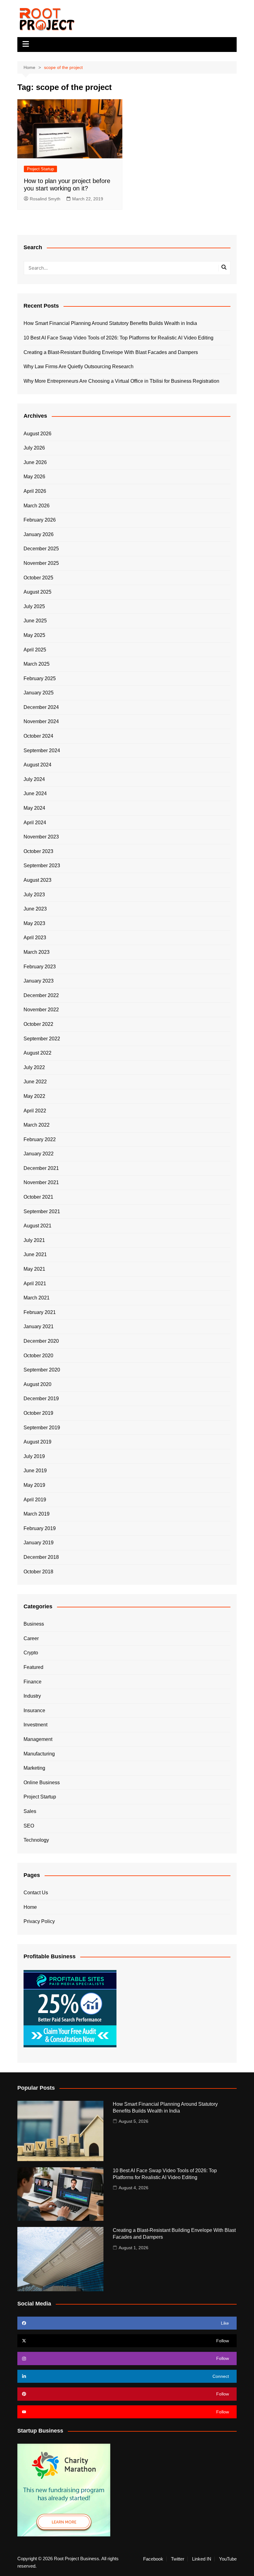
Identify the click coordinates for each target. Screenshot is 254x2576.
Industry (32, 1696)
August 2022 (37, 1053)
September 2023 (42, 866)
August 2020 (37, 1384)
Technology (36, 1840)
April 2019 (35, 1500)
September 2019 (42, 1428)
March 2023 (37, 952)
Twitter (178, 2559)
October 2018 (38, 1572)
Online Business (42, 1783)
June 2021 (35, 1254)
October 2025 (38, 578)
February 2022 (40, 1139)
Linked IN (202, 2559)
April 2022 (35, 1111)
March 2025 (37, 664)
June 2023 (35, 909)
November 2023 (41, 837)
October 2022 (38, 1024)
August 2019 (37, 1442)
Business (34, 1624)
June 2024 (35, 793)
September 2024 (42, 751)
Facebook (153, 2559)
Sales (30, 1811)
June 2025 (35, 621)
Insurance (34, 1710)
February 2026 (40, 520)
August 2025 (37, 592)
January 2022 (39, 1154)
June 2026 (35, 462)
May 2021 (34, 1269)
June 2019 (35, 1471)
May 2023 (34, 923)
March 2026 (37, 506)
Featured (33, 1667)
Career (31, 1638)
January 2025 (39, 693)
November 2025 (41, 563)
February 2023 (40, 967)
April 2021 (35, 1284)
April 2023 (35, 938)
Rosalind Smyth (45, 199)
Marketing (34, 1768)
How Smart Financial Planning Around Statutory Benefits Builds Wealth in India (110, 323)
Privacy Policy (39, 1921)
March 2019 (37, 1514)
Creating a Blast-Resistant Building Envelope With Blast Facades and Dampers (111, 352)
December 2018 (41, 1557)
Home (30, 1907)
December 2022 (41, 995)
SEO (29, 1826)
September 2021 (42, 1211)
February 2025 (40, 678)
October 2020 (38, 1356)
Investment (35, 1725)
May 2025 (34, 635)
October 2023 (38, 851)
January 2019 (39, 1543)
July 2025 (34, 606)
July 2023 (34, 895)
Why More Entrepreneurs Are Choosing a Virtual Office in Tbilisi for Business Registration (121, 381)
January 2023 (39, 981)
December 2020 (41, 1341)
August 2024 (37, 765)
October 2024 (38, 736)
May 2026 (34, 477)
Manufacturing (39, 1754)
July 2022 (34, 1067)
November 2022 (41, 1010)
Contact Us (36, 1893)
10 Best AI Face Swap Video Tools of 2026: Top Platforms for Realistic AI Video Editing (118, 338)
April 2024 (35, 823)
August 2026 (37, 434)
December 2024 (41, 707)
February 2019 (40, 1528)
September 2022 (42, 1039)
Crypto (31, 1653)
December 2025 (41, 549)
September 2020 (42, 1370)
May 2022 (34, 1096)
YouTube (228, 2559)
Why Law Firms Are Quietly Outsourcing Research (79, 367)
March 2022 (37, 1125)
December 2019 (41, 1399)
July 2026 (34, 448)
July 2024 (34, 779)
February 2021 (40, 1312)
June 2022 (35, 1082)
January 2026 (39, 534)
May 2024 (34, 808)
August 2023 (37, 880)
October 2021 (38, 1197)
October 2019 (38, 1413)
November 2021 (41, 1182)
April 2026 (35, 491)
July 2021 (34, 1240)
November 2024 (41, 721)
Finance (33, 1682)
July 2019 (34, 1456)
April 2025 (35, 650)
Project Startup (40, 169)
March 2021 (37, 1298)
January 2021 (39, 1326)
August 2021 (37, 1226)
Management (38, 1739)
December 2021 (41, 1168)
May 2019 (34, 1485)
